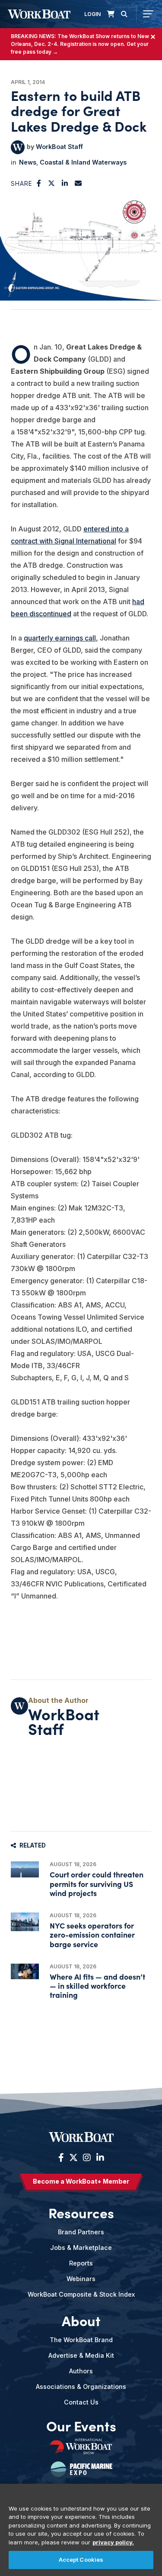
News (28, 162)
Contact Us (81, 2402)
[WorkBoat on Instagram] (87, 2158)
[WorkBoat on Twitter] (73, 2158)
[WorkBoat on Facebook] (61, 2158)
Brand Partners (81, 2232)
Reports (81, 2263)
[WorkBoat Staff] (18, 147)
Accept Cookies (81, 2560)
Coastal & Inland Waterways (83, 162)
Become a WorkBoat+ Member (81, 2181)
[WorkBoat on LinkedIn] (99, 2158)
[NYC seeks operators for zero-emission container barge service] (25, 1922)
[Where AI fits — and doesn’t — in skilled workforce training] (25, 1972)
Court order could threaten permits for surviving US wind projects (97, 1883)
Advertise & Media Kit (81, 2355)
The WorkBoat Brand (81, 2340)
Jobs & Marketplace (81, 2248)
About (81, 2320)
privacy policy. (113, 2542)
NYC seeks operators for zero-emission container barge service (92, 1934)
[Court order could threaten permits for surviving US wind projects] (25, 1869)
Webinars (81, 2279)
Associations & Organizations (81, 2387)
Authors (81, 2371)
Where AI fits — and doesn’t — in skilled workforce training (97, 1985)
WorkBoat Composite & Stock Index (81, 2294)
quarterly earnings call (60, 638)
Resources (81, 2213)
